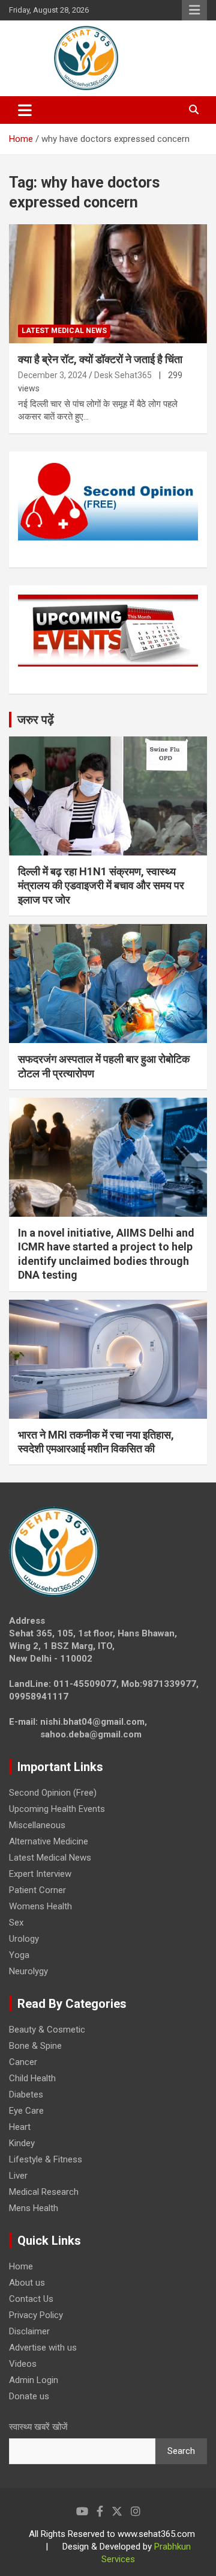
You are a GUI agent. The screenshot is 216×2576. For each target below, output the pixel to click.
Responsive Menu (194, 10)
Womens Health (40, 1906)
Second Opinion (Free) (53, 1793)
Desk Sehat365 (123, 375)
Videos (23, 2364)
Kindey (22, 2143)
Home (21, 2266)
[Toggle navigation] (25, 110)
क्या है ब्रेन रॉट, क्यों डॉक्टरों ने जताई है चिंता (100, 359)
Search (181, 2451)
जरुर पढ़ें (36, 720)
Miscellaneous (37, 1825)
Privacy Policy (36, 2315)
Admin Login (34, 2380)
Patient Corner (37, 1890)
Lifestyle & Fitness (46, 2159)
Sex (16, 1923)
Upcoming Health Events (57, 1809)
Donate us (29, 2396)
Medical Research (44, 2192)
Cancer (23, 2062)
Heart (20, 2127)
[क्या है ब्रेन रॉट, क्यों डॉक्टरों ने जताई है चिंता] (108, 284)
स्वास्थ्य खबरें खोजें (38, 2427)
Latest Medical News (64, 331)
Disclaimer (29, 2331)
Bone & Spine (35, 2046)
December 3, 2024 (52, 375)
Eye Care (26, 2111)
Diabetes (26, 2094)
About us (27, 2283)
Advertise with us (43, 2348)
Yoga (19, 1955)
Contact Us (31, 2299)
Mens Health (34, 2208)
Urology (24, 1939)
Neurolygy (28, 1971)
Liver (18, 2176)
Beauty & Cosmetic (47, 2030)
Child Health (32, 2078)
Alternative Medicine (49, 1841)
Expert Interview (40, 1874)
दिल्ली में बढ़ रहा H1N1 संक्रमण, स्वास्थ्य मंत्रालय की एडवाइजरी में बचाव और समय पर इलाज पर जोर (101, 886)
